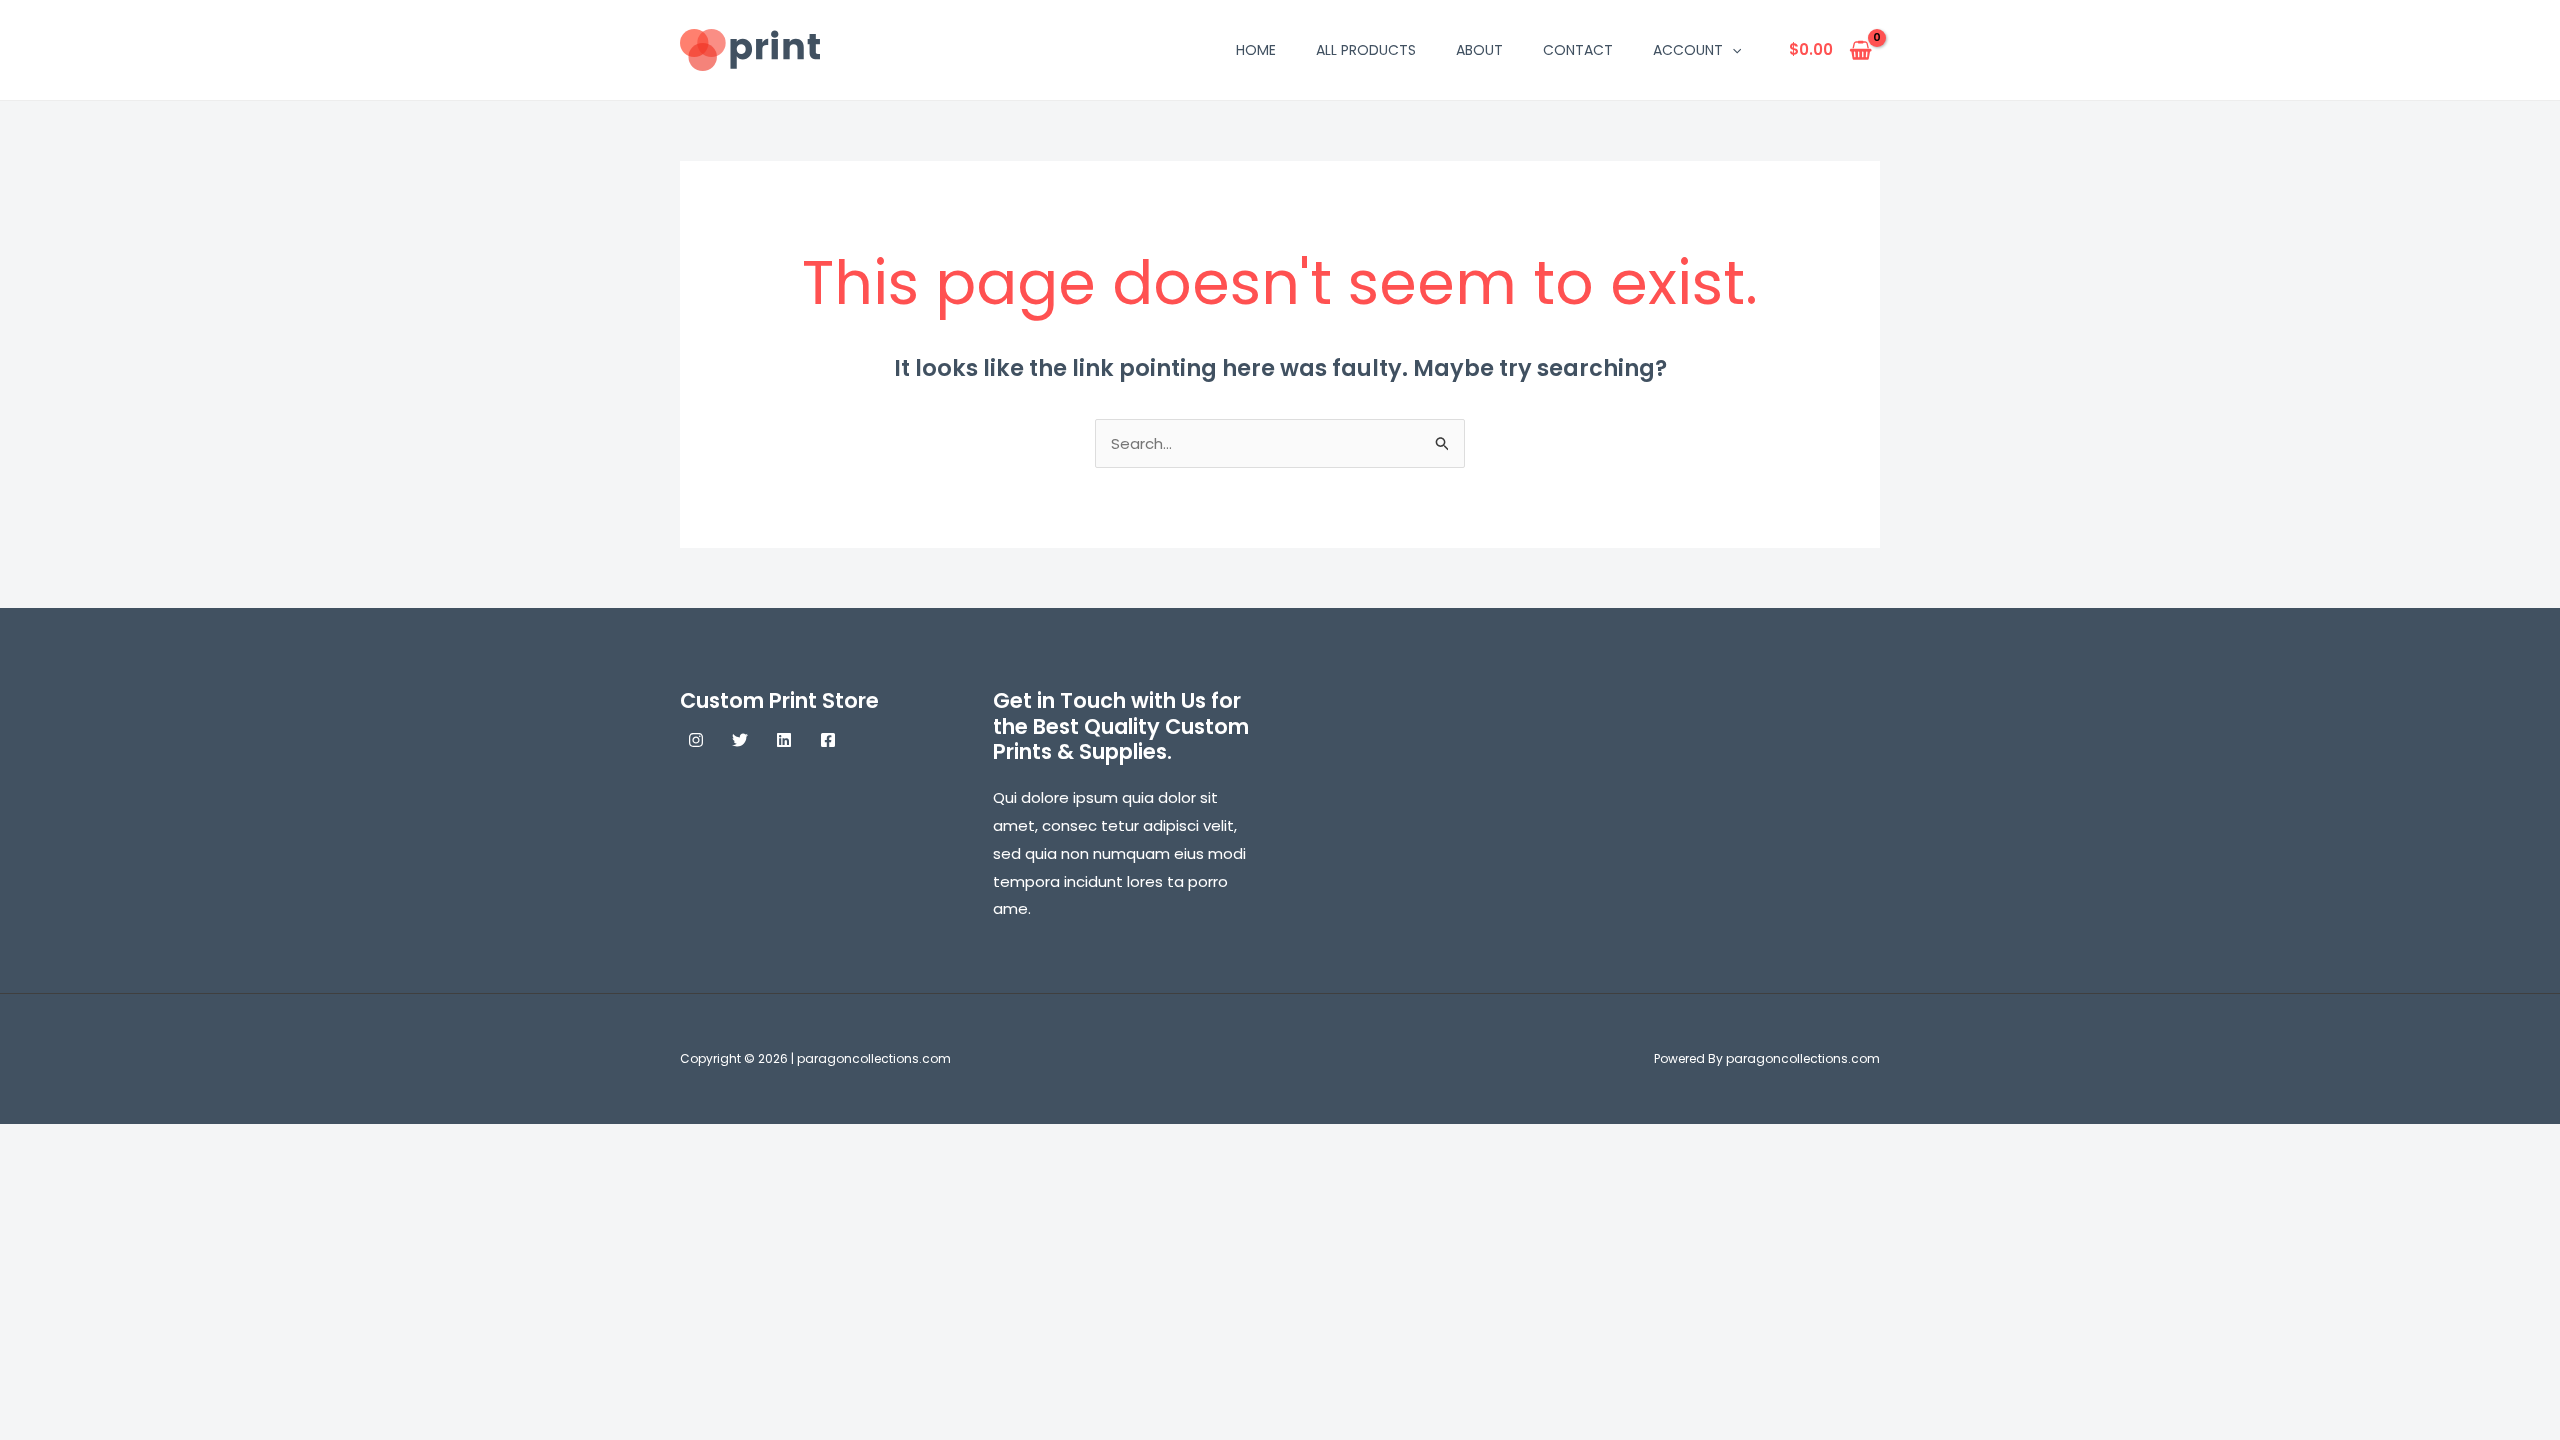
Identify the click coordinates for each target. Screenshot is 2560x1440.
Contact (1578, 50)
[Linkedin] (784, 740)
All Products (1366, 50)
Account (1688, 50)
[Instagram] (696, 740)
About (1479, 50)
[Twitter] (740, 740)
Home (1256, 50)
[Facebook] (828, 740)
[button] (1732, 50)
